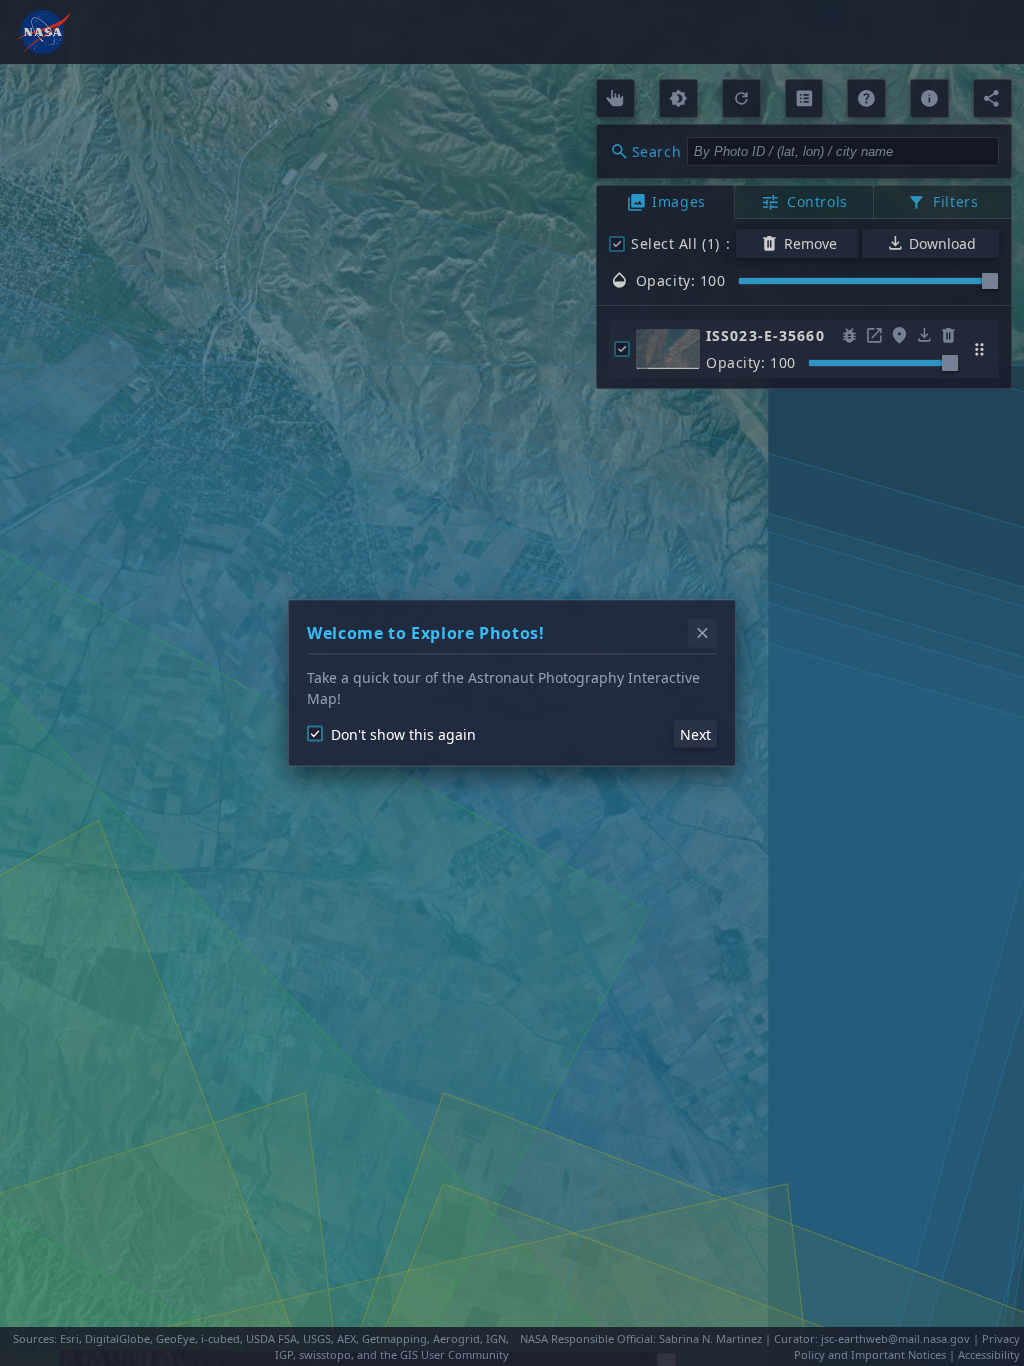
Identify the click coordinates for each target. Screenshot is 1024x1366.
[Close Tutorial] (702, 633)
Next (695, 733)
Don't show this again (403, 733)
